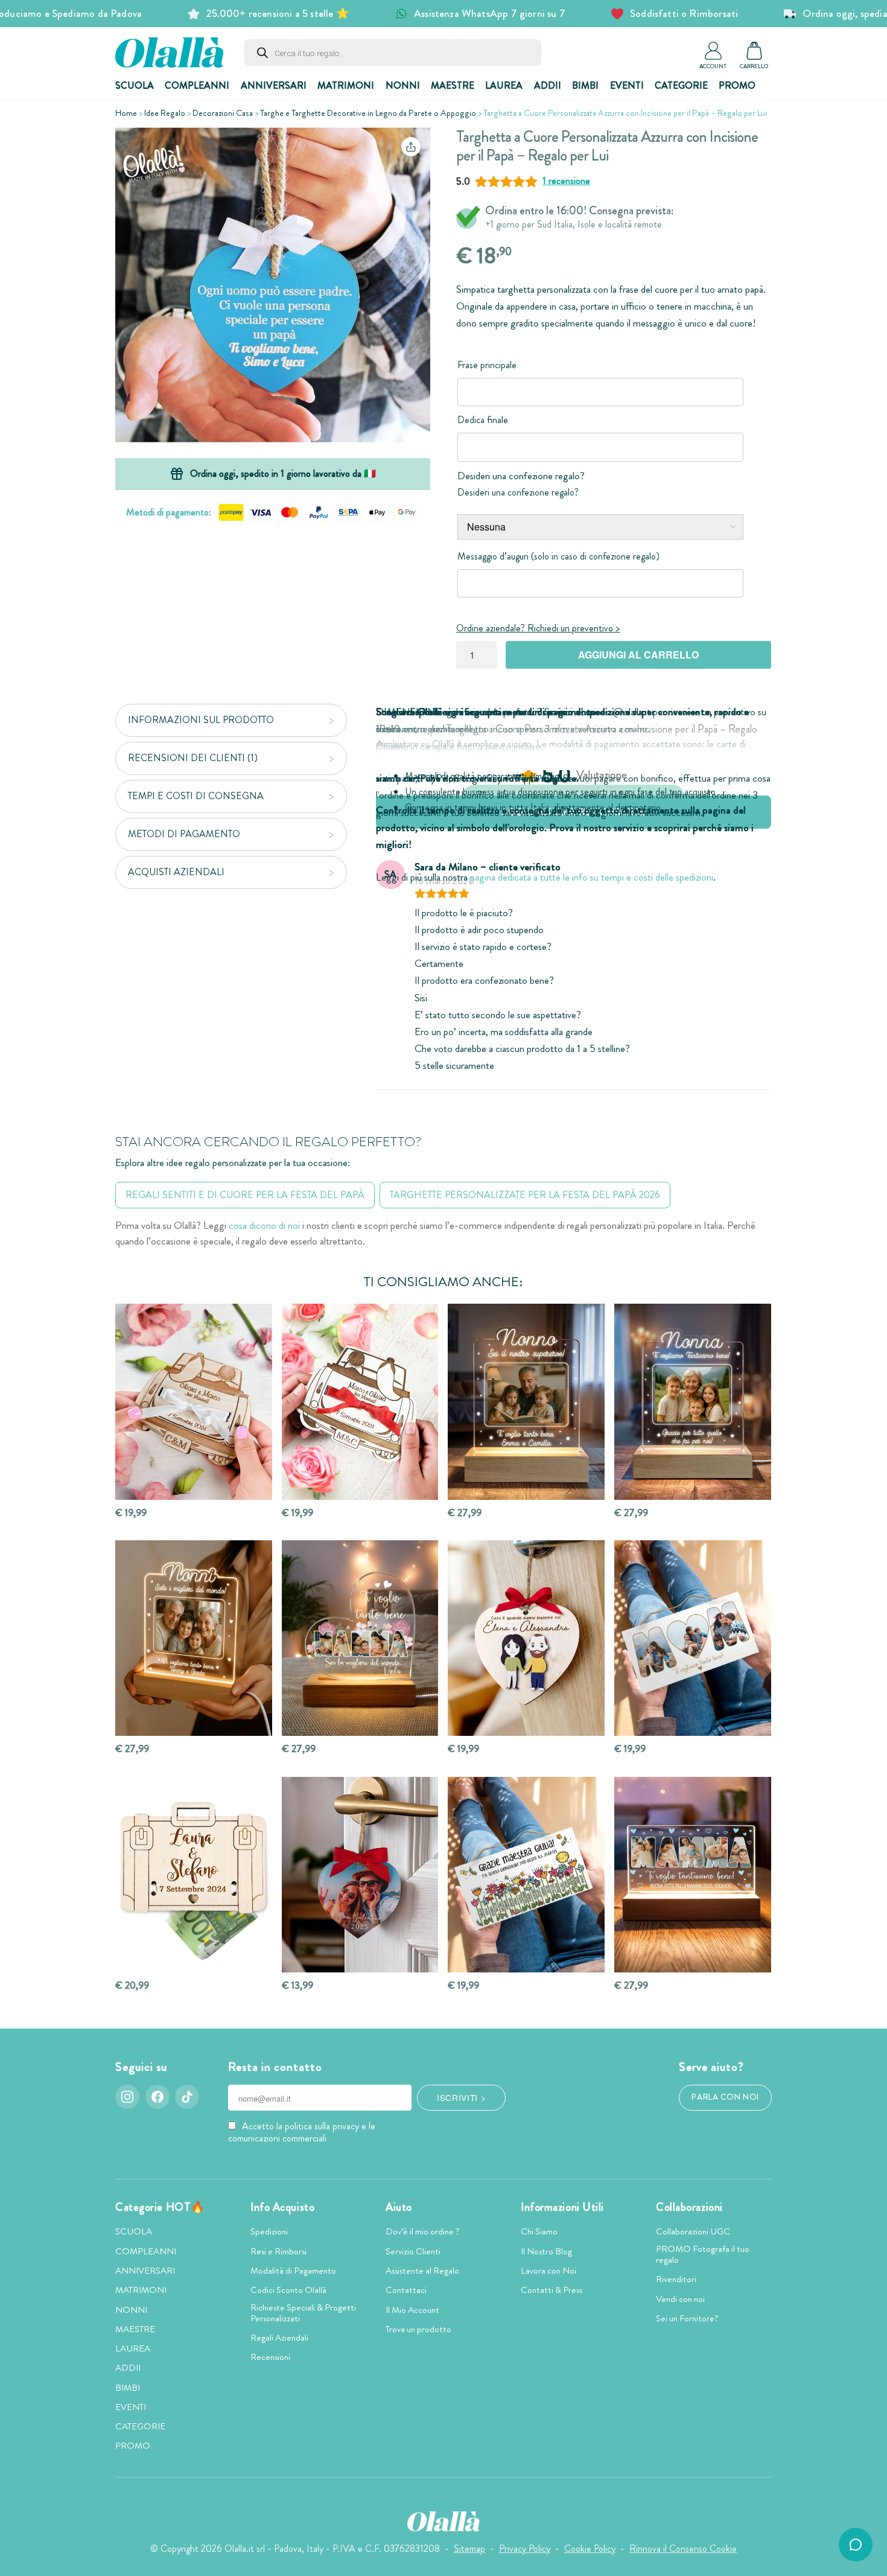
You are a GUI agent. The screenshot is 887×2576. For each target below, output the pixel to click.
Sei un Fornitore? (687, 2318)
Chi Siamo (539, 2231)
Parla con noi (725, 2097)
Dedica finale (483, 420)
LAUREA (504, 85)
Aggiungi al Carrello (638, 655)
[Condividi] (411, 147)
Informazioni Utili (562, 2207)
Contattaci (406, 2290)
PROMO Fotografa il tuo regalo (703, 2254)
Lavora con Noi (548, 2271)
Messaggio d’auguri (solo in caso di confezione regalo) (558, 556)
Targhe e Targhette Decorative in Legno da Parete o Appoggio (368, 113)
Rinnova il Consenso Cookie (683, 2549)
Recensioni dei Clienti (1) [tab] (193, 758)
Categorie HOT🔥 (160, 2207)
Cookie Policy (590, 2549)
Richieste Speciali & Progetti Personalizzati (303, 2313)
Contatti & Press (552, 2290)
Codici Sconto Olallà (288, 2290)
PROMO (737, 85)
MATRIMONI (346, 85)
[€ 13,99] (360, 1875)
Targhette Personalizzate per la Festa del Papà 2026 (525, 1195)
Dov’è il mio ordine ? (423, 2231)
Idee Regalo (165, 113)
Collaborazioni (689, 2207)
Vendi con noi (680, 2299)
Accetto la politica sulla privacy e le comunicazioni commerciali (302, 2132)
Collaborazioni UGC (693, 2231)
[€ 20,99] (194, 1875)
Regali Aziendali (279, 2338)
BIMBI (585, 85)
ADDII (548, 85)
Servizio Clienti (413, 2251)
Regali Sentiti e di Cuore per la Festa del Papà (245, 1195)
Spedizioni (269, 2231)
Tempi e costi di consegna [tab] (196, 796)
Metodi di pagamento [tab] (184, 834)
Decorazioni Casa (223, 113)
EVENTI (627, 85)
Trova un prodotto (418, 2329)
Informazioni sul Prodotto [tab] (201, 720)
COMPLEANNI (197, 85)
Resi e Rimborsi (278, 2251)
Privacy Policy (525, 2549)
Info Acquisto (282, 2207)
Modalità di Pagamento (293, 2271)
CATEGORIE (681, 85)
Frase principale (487, 365)
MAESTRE (453, 85)
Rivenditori (676, 2279)
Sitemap (469, 2549)
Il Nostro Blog (546, 2251)
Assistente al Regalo (422, 2271)
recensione (566, 181)
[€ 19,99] (194, 1402)
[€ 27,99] (526, 1402)
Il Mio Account (412, 2310)
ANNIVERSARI (274, 85)
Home (126, 113)
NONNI (403, 85)
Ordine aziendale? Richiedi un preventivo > (538, 628)
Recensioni (270, 2357)
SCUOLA (135, 85)
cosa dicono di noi (264, 1226)
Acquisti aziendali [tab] (176, 872)
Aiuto (399, 2207)
